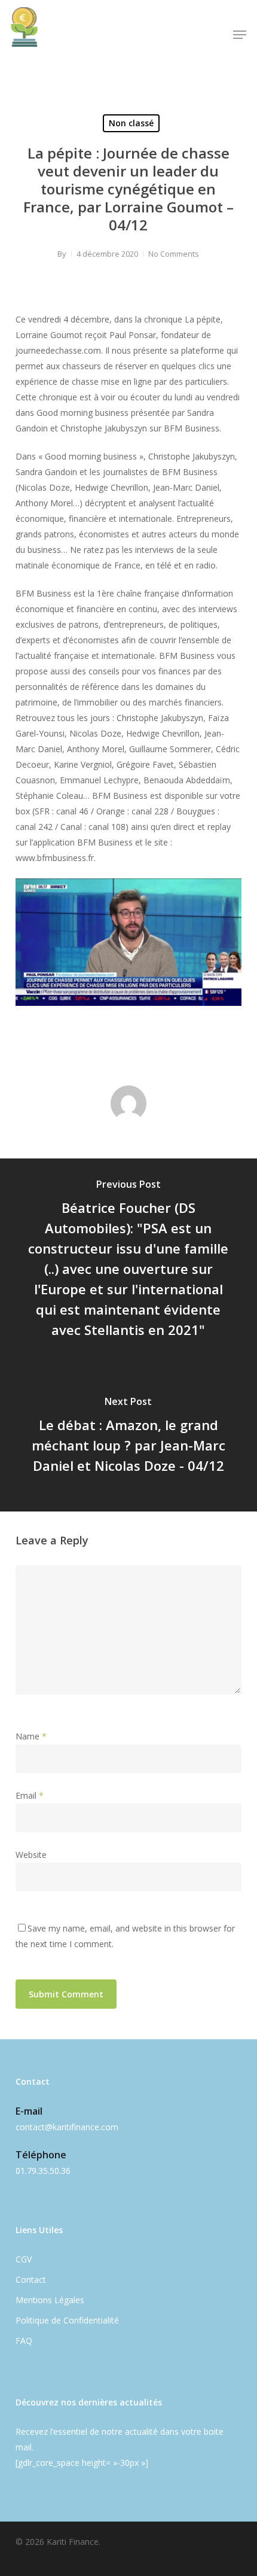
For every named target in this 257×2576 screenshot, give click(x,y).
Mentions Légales (50, 2300)
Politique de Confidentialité (67, 2320)
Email (30, 1795)
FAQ (24, 2341)
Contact (31, 2280)
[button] (240, 35)
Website (31, 1855)
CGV (24, 2259)
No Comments (174, 254)
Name (31, 1736)
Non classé (131, 123)
